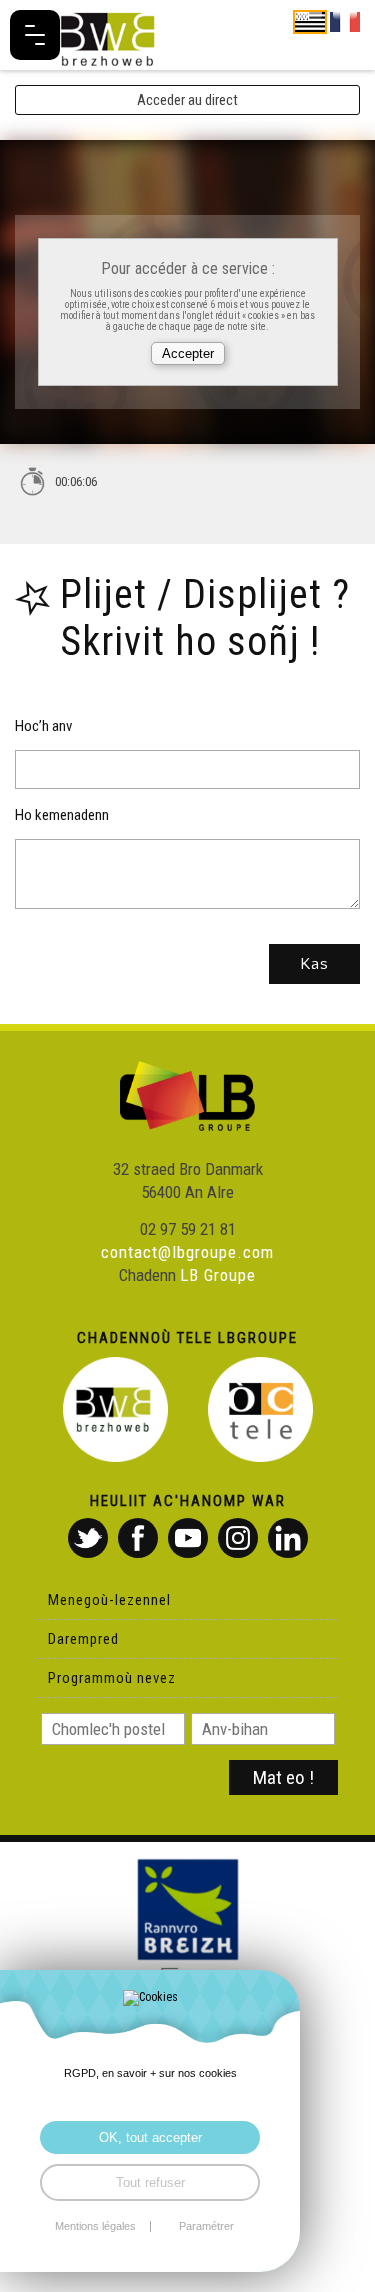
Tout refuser (150, 2182)
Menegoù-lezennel (109, 1600)
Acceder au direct (187, 100)
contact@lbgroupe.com (187, 1252)
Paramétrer (206, 2226)
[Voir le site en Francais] (345, 21)
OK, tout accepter (150, 2137)
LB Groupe (218, 1275)
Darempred (83, 1639)
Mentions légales (95, 2226)
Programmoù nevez (112, 1678)
